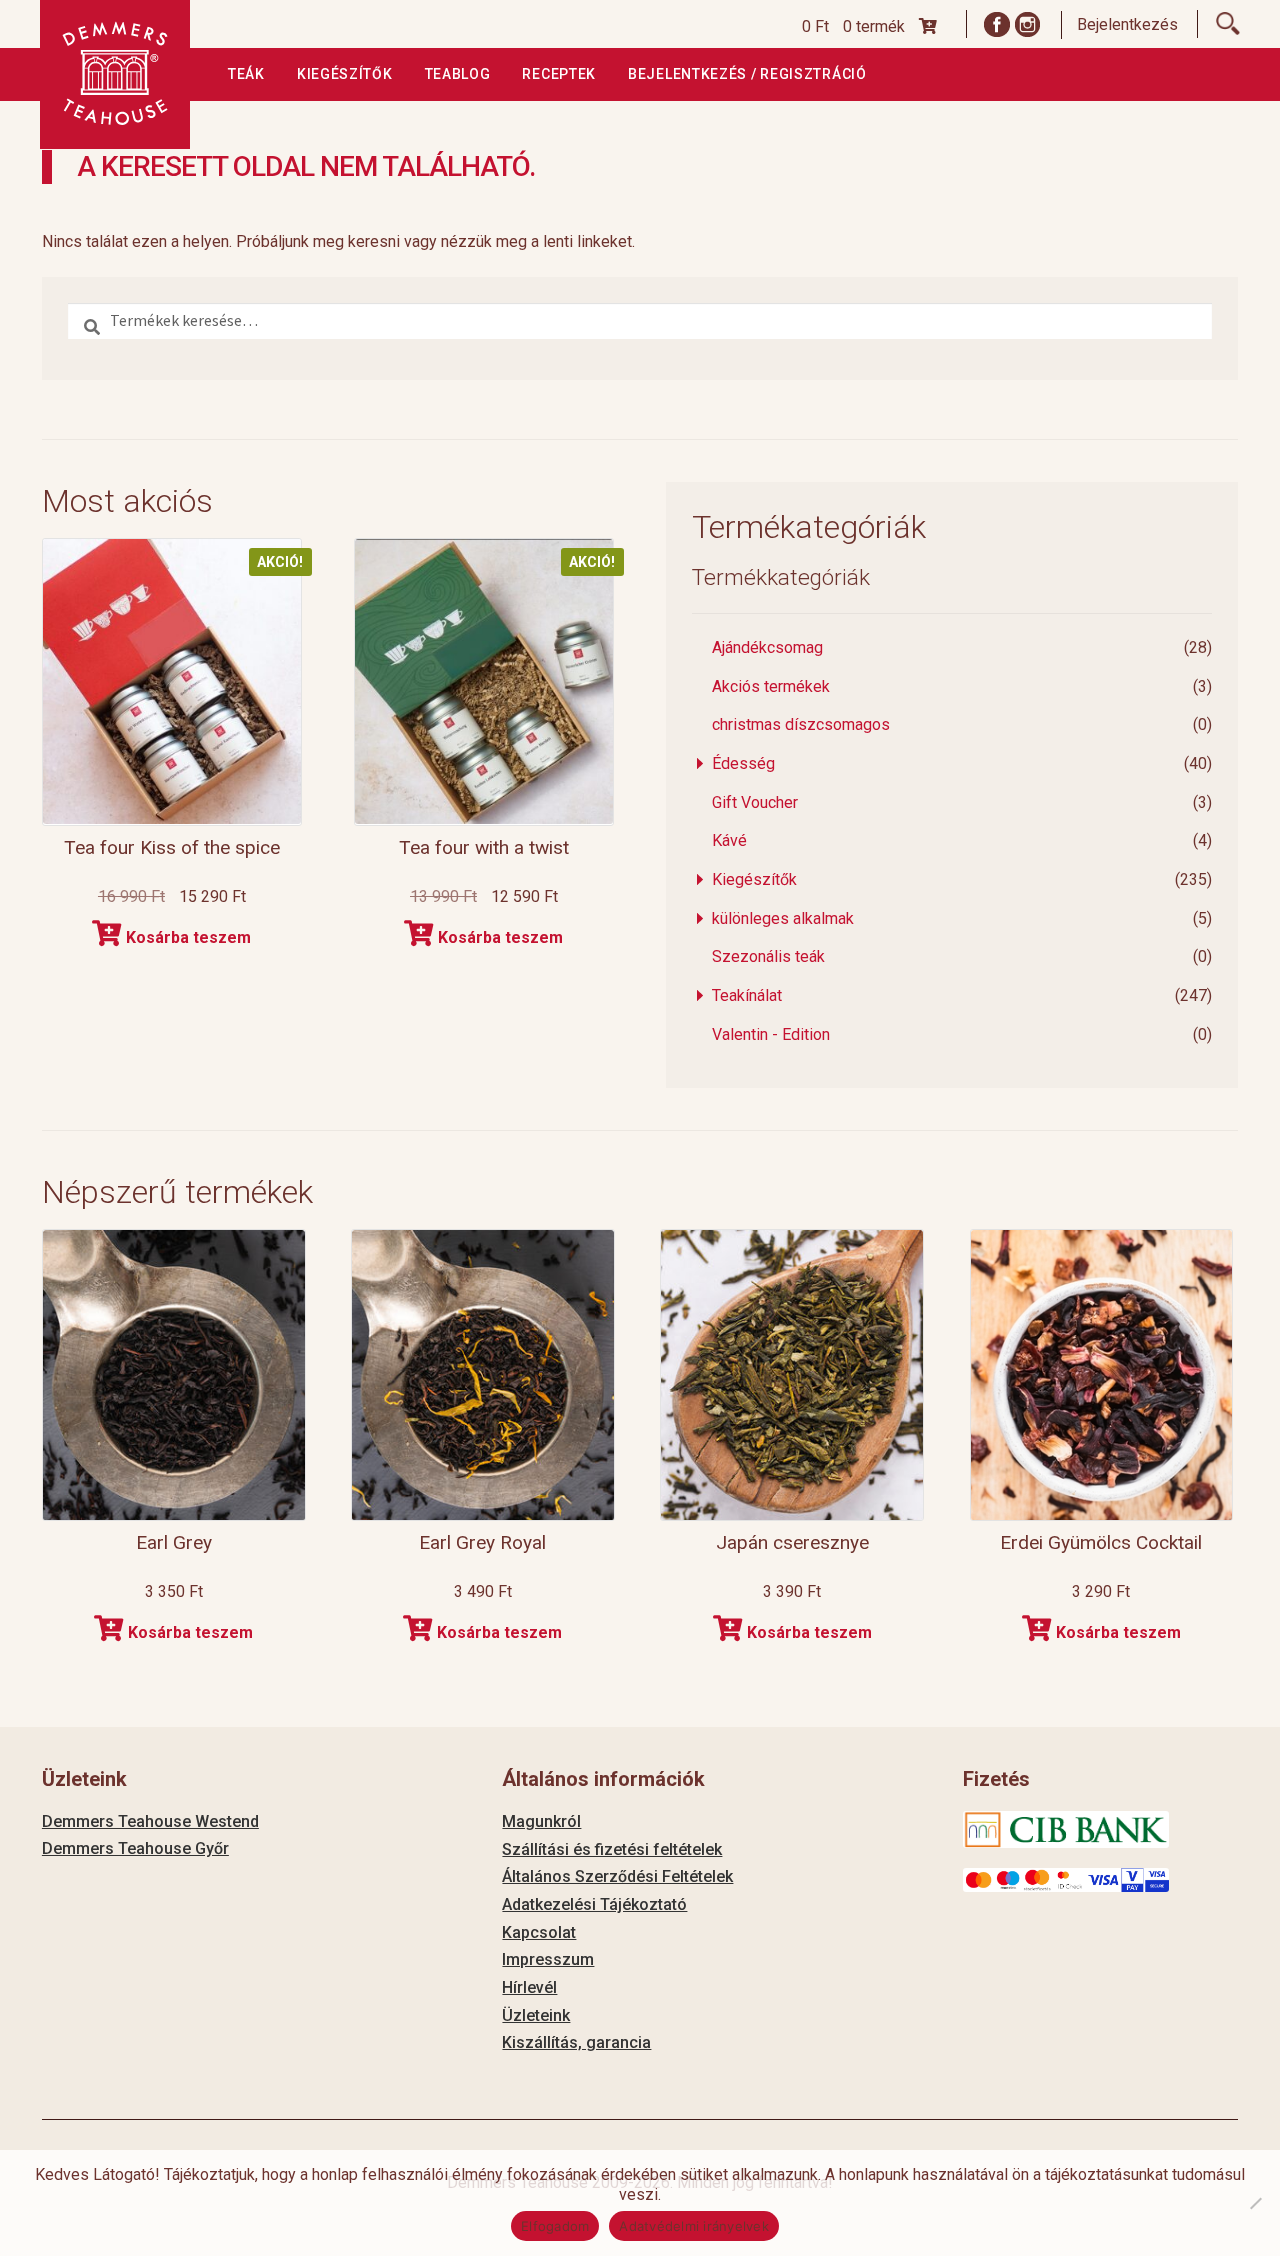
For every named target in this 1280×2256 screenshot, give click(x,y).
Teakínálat (747, 995)
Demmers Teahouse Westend (150, 1821)
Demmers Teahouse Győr (135, 1848)
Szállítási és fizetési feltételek (612, 1849)
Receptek (559, 74)
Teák (246, 74)
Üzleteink (536, 2015)
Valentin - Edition (771, 1034)
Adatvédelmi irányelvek (694, 2226)
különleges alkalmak (783, 918)
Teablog (458, 74)
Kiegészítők (345, 74)
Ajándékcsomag (767, 647)
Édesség (743, 763)
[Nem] (1255, 2203)
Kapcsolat (539, 1932)
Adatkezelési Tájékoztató (594, 1904)
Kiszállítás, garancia (576, 2042)
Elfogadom (555, 2226)
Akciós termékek (771, 686)
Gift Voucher (755, 802)
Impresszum (548, 1959)
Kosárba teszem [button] (188, 937)
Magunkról (541, 1821)
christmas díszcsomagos (801, 724)
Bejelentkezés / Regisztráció (747, 74)
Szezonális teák (768, 956)
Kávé (729, 840)
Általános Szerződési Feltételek (617, 1876)
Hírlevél (529, 1987)
